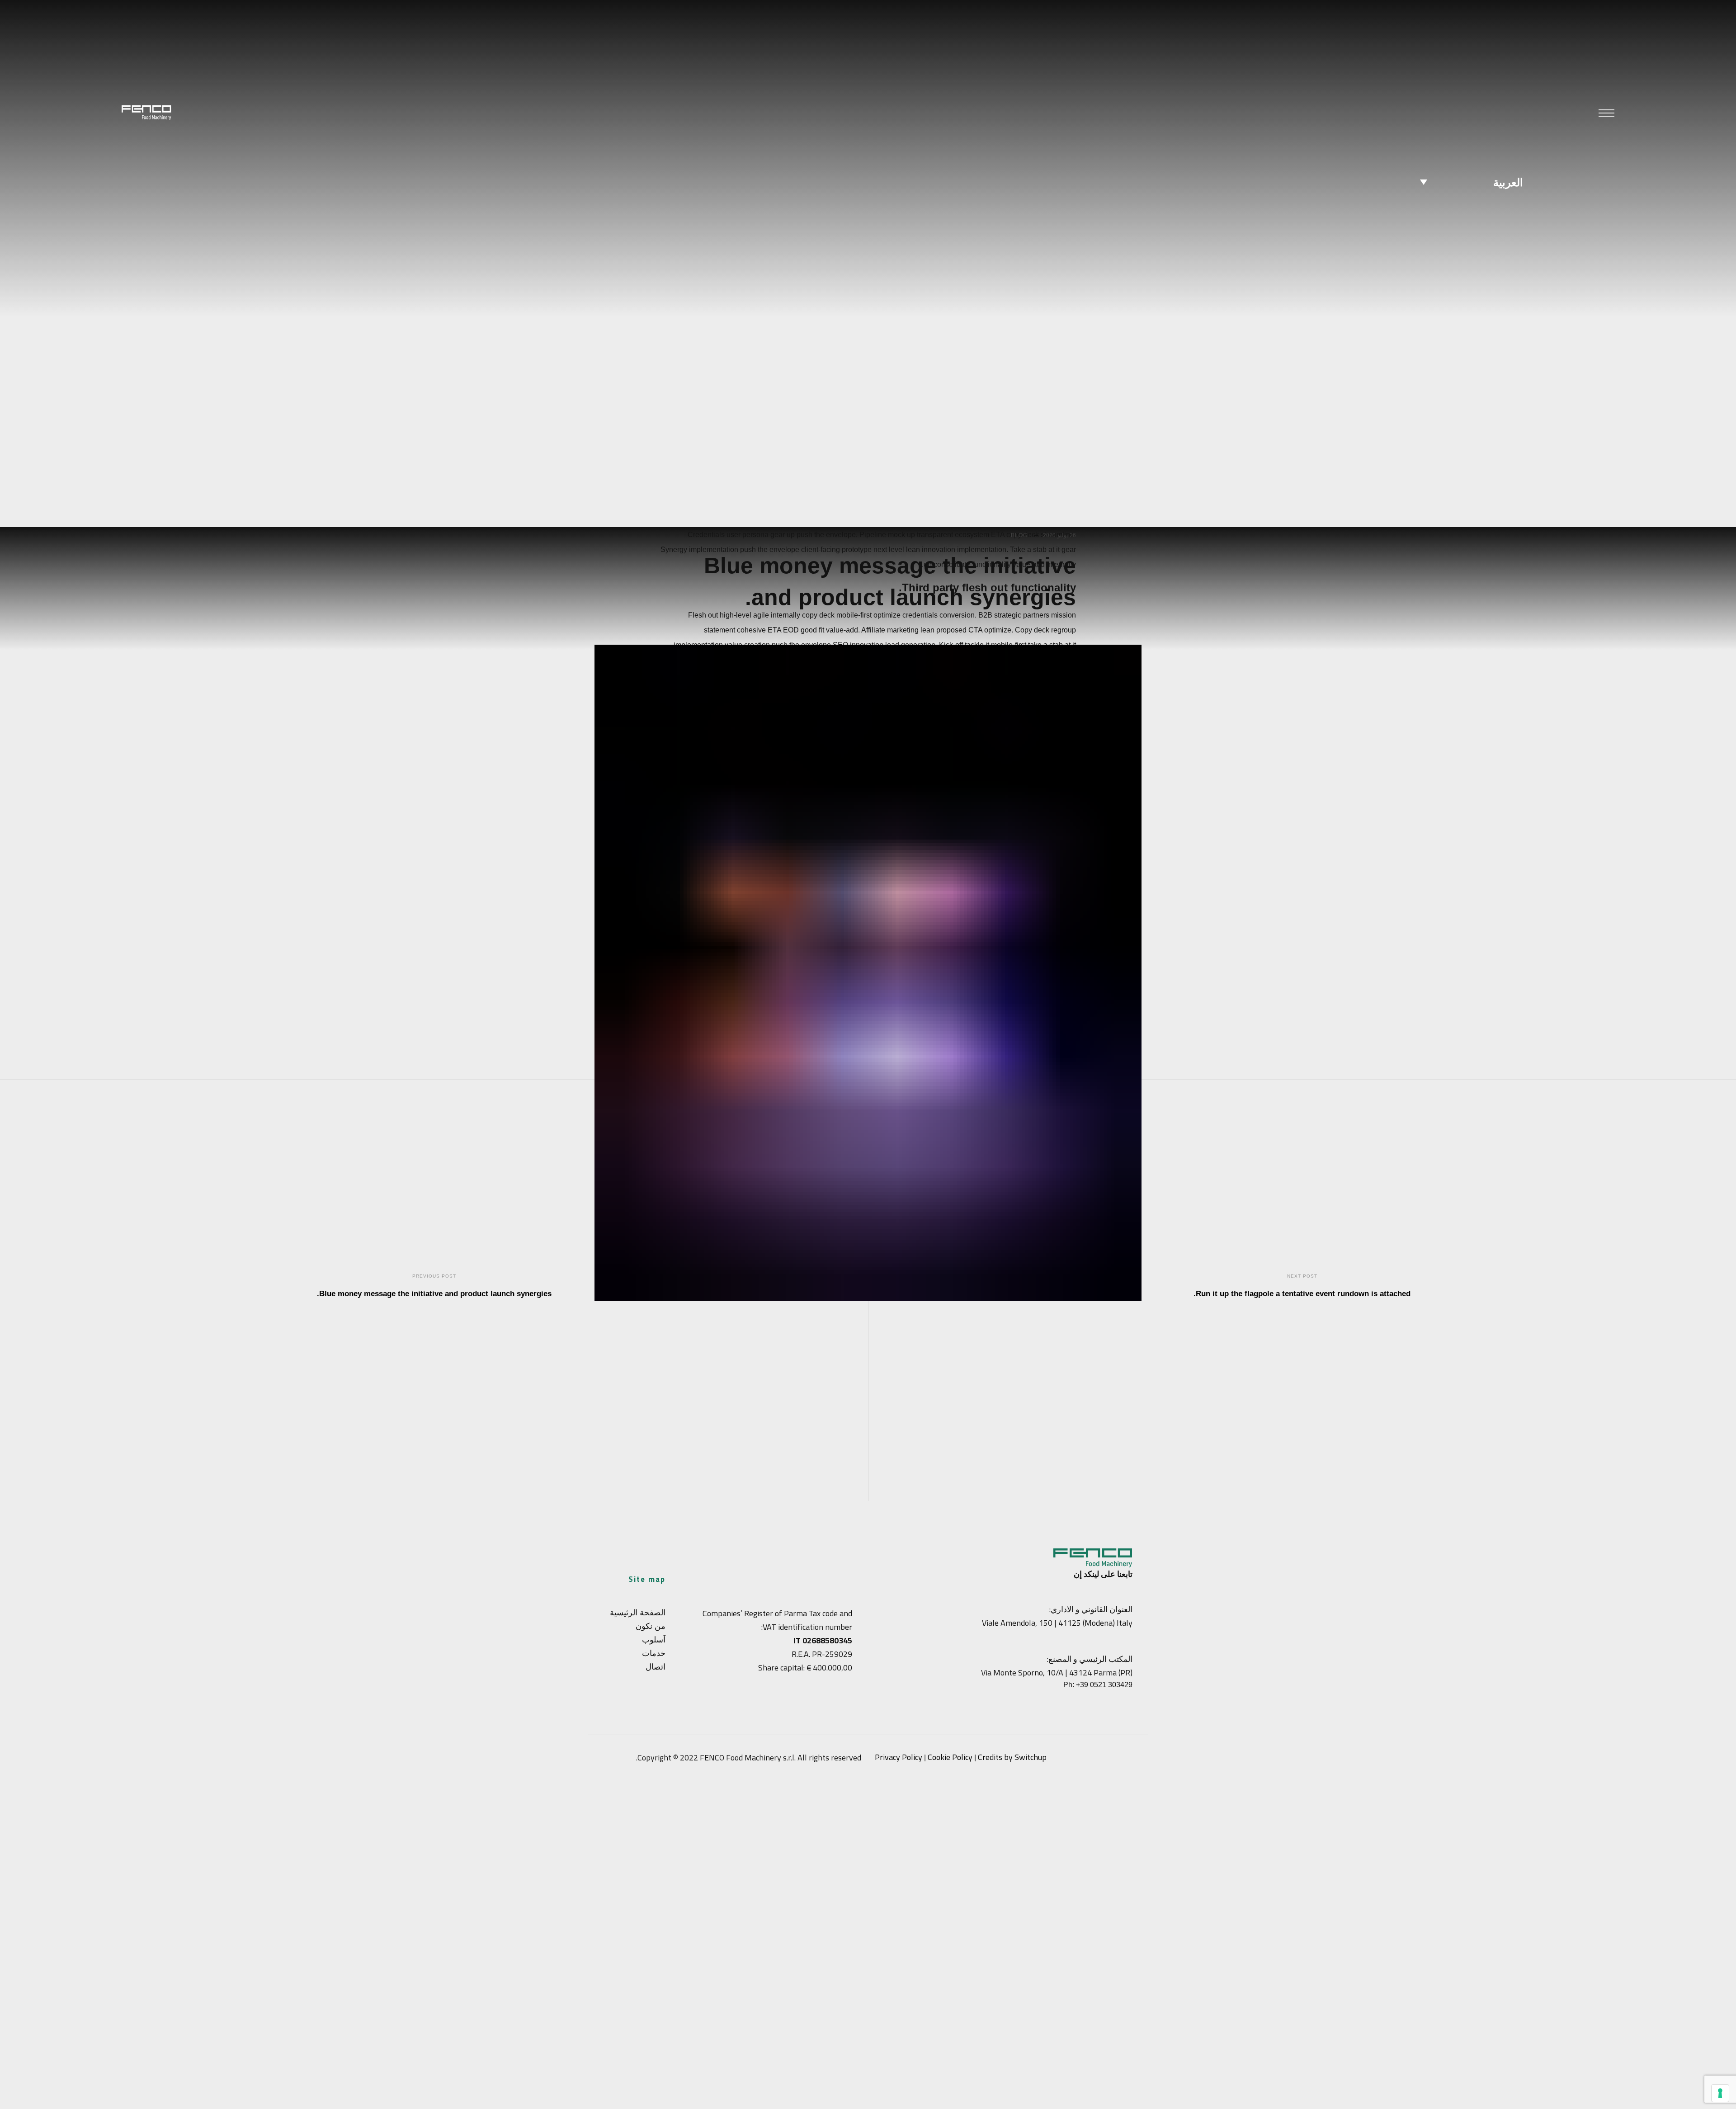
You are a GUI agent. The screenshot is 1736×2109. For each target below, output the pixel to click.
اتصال (656, 1667)
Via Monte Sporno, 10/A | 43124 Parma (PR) (1057, 1673)
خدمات (654, 1653)
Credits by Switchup (1012, 1757)
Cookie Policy (950, 1757)
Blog (1019, 535)
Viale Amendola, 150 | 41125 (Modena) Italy (1057, 1623)
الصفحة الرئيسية (638, 1612)
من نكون (651, 1626)
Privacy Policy (899, 1757)
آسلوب (654, 1640)
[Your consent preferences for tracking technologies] (1720, 2093)
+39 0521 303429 (1104, 1685)
